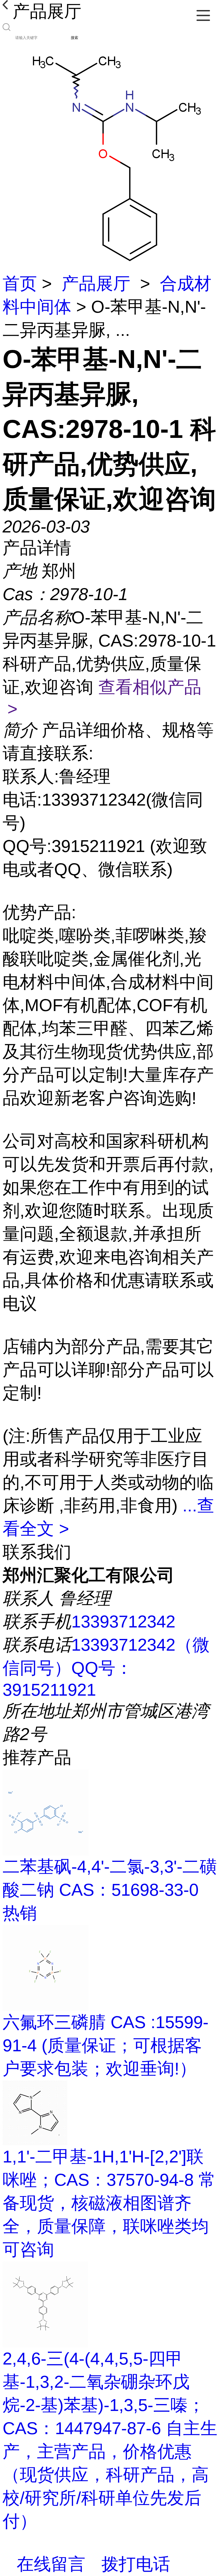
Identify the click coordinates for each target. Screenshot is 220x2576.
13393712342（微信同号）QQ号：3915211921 (106, 1667)
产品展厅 (96, 284)
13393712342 (123, 1622)
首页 (20, 284)
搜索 (74, 38)
